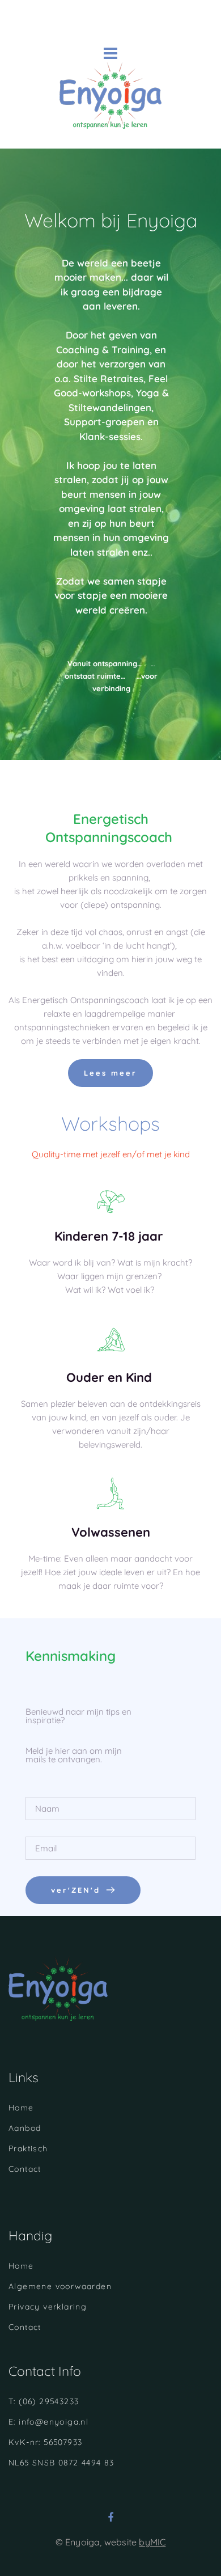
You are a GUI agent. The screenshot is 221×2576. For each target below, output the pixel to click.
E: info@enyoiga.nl (48, 2422)
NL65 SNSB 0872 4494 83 (61, 2463)
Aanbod (25, 2128)
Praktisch (28, 2148)
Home (21, 2108)
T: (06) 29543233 (44, 2401)
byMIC (152, 2542)
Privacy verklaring (48, 2307)
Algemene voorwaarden (60, 2286)
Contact (25, 2169)
